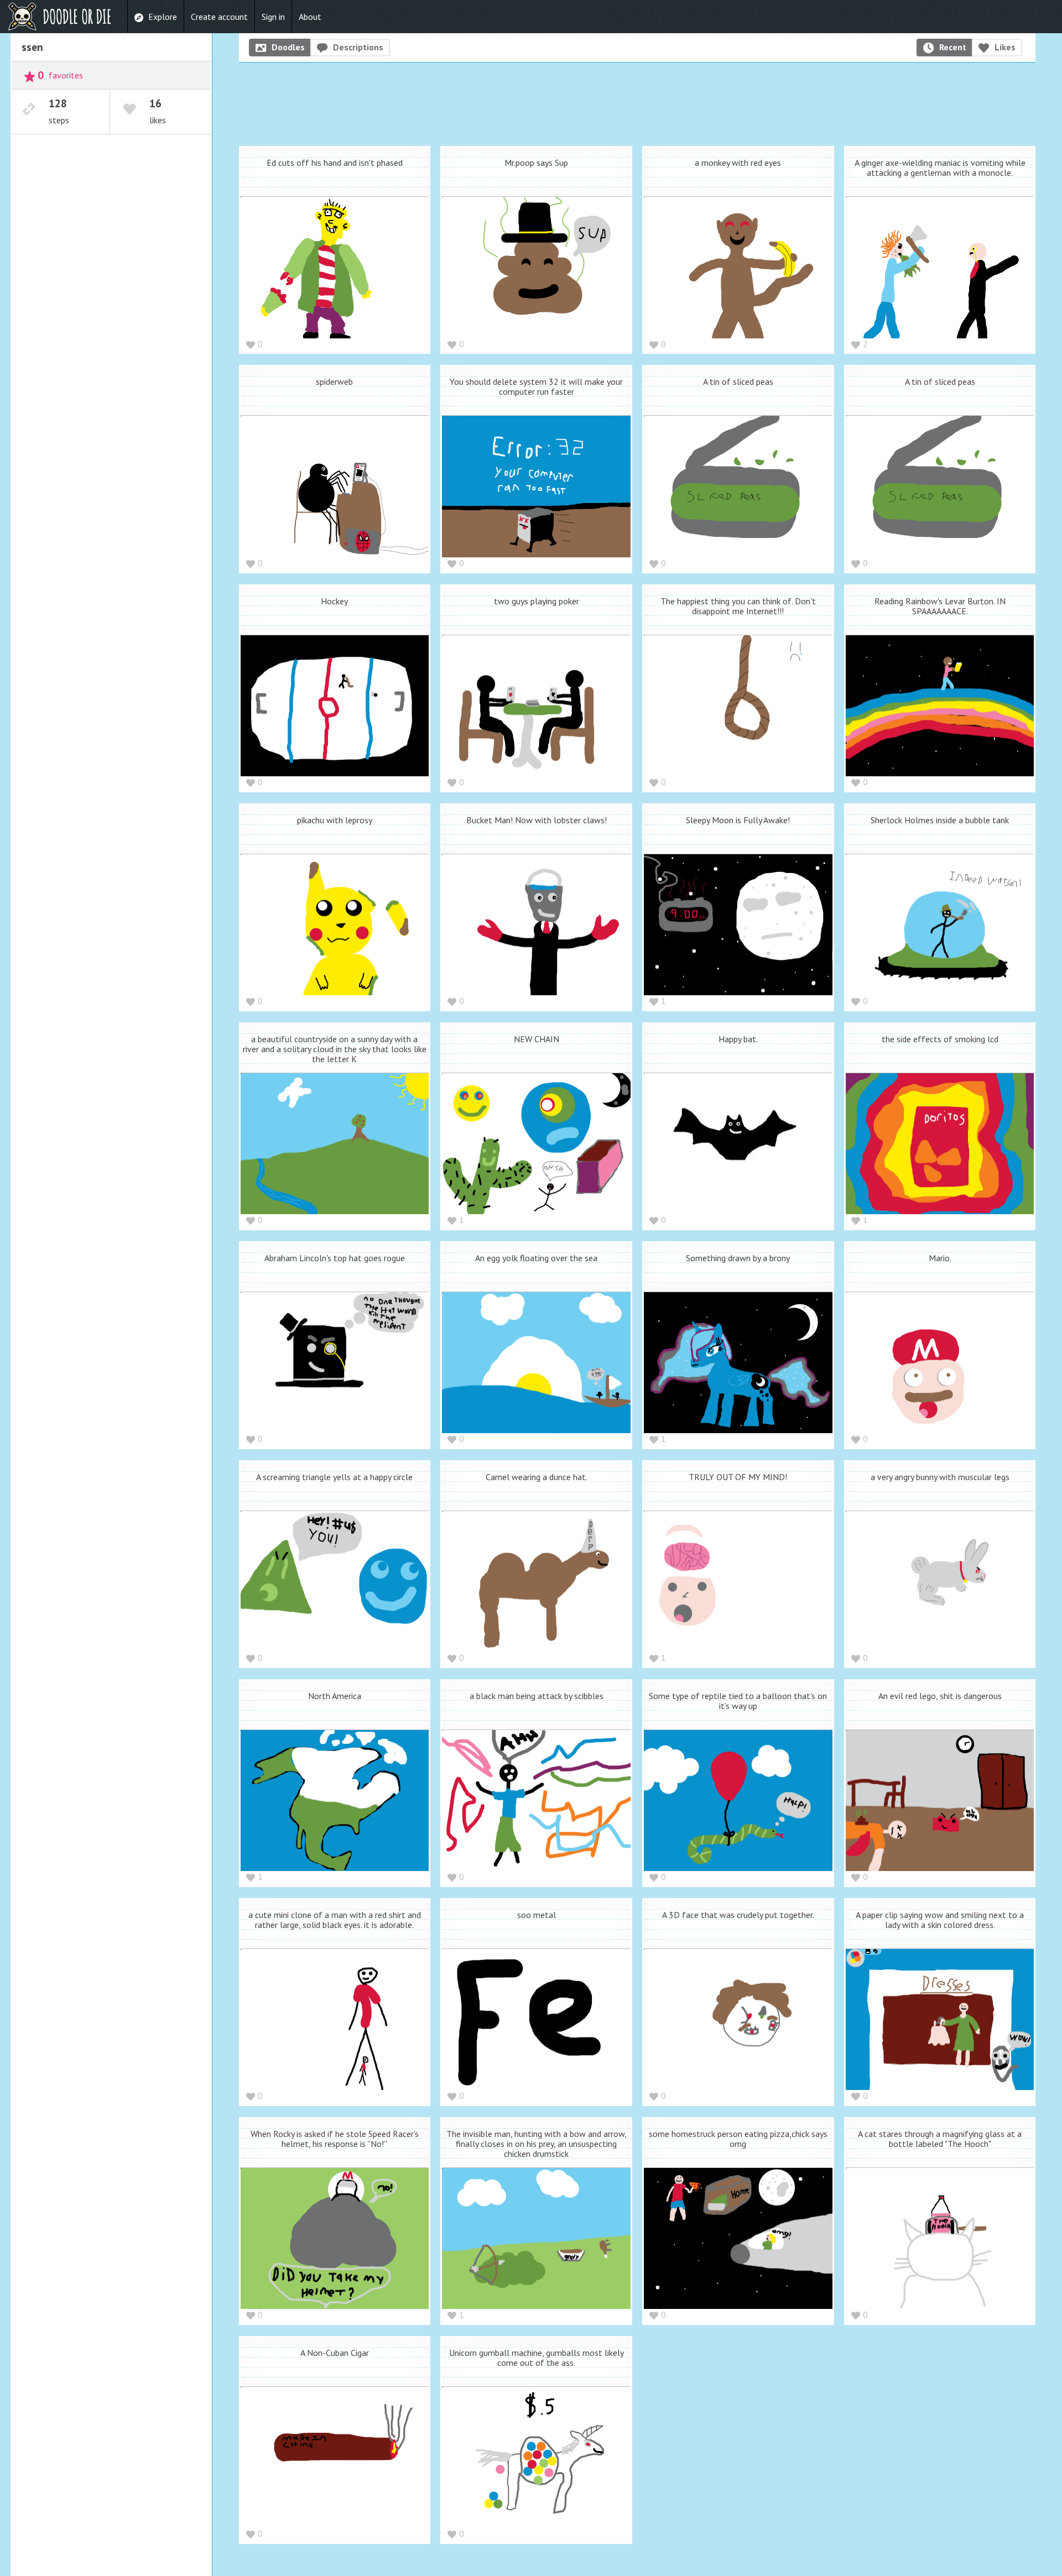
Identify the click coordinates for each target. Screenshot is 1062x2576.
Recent (953, 47)
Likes (1005, 47)
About (310, 17)
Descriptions (358, 47)
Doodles (288, 47)
